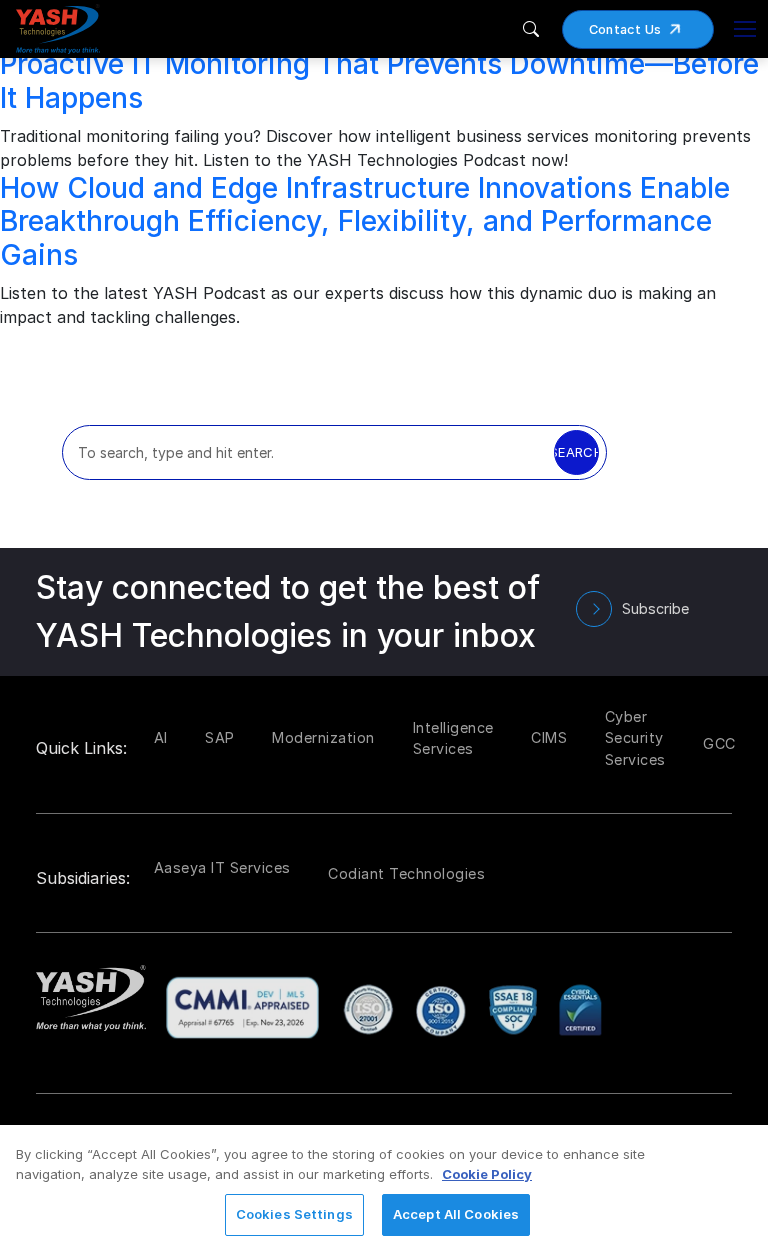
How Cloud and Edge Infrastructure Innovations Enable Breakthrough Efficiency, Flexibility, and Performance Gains (365, 221)
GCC (719, 743)
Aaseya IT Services (222, 867)
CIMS (549, 737)
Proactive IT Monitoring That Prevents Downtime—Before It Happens (379, 81)
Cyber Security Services (635, 738)
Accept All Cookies (456, 1214)
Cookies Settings (294, 1214)
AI (161, 737)
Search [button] (576, 452)
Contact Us (625, 29)
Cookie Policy (487, 1174)
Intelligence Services (453, 738)
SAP (220, 737)
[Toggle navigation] (745, 29)
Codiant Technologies (406, 873)
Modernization (323, 737)
